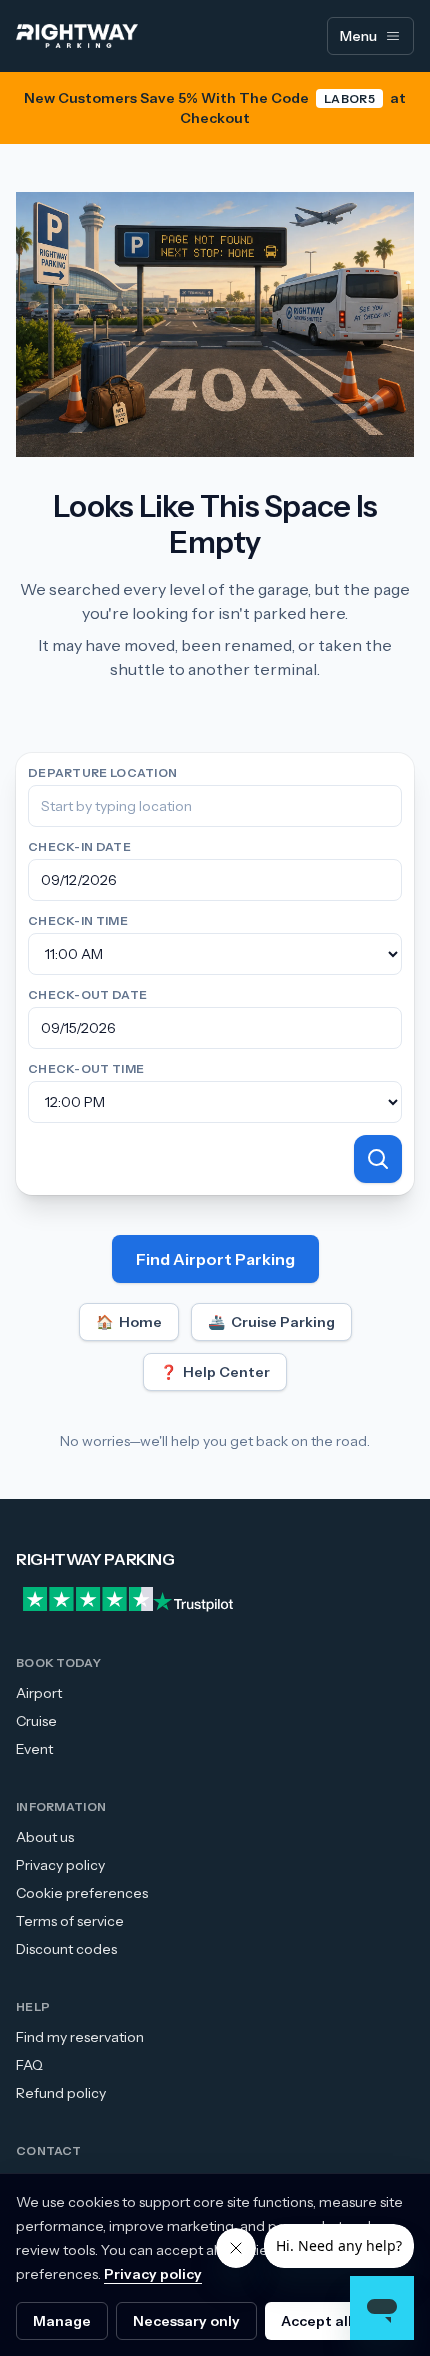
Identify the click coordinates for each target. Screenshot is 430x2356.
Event (34, 1749)
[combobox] (215, 806)
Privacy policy (60, 1865)
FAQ (29, 2065)
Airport (39, 1693)
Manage (62, 2321)
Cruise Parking (271, 1322)
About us (45, 1837)
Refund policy (61, 2093)
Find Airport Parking (215, 1259)
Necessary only (186, 2321)
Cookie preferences (82, 1893)
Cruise (36, 1721)
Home (129, 1322)
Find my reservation (80, 2037)
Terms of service (70, 1921)
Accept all (316, 2321)
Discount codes (66, 1949)
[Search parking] (378, 1159)
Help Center (215, 1372)
